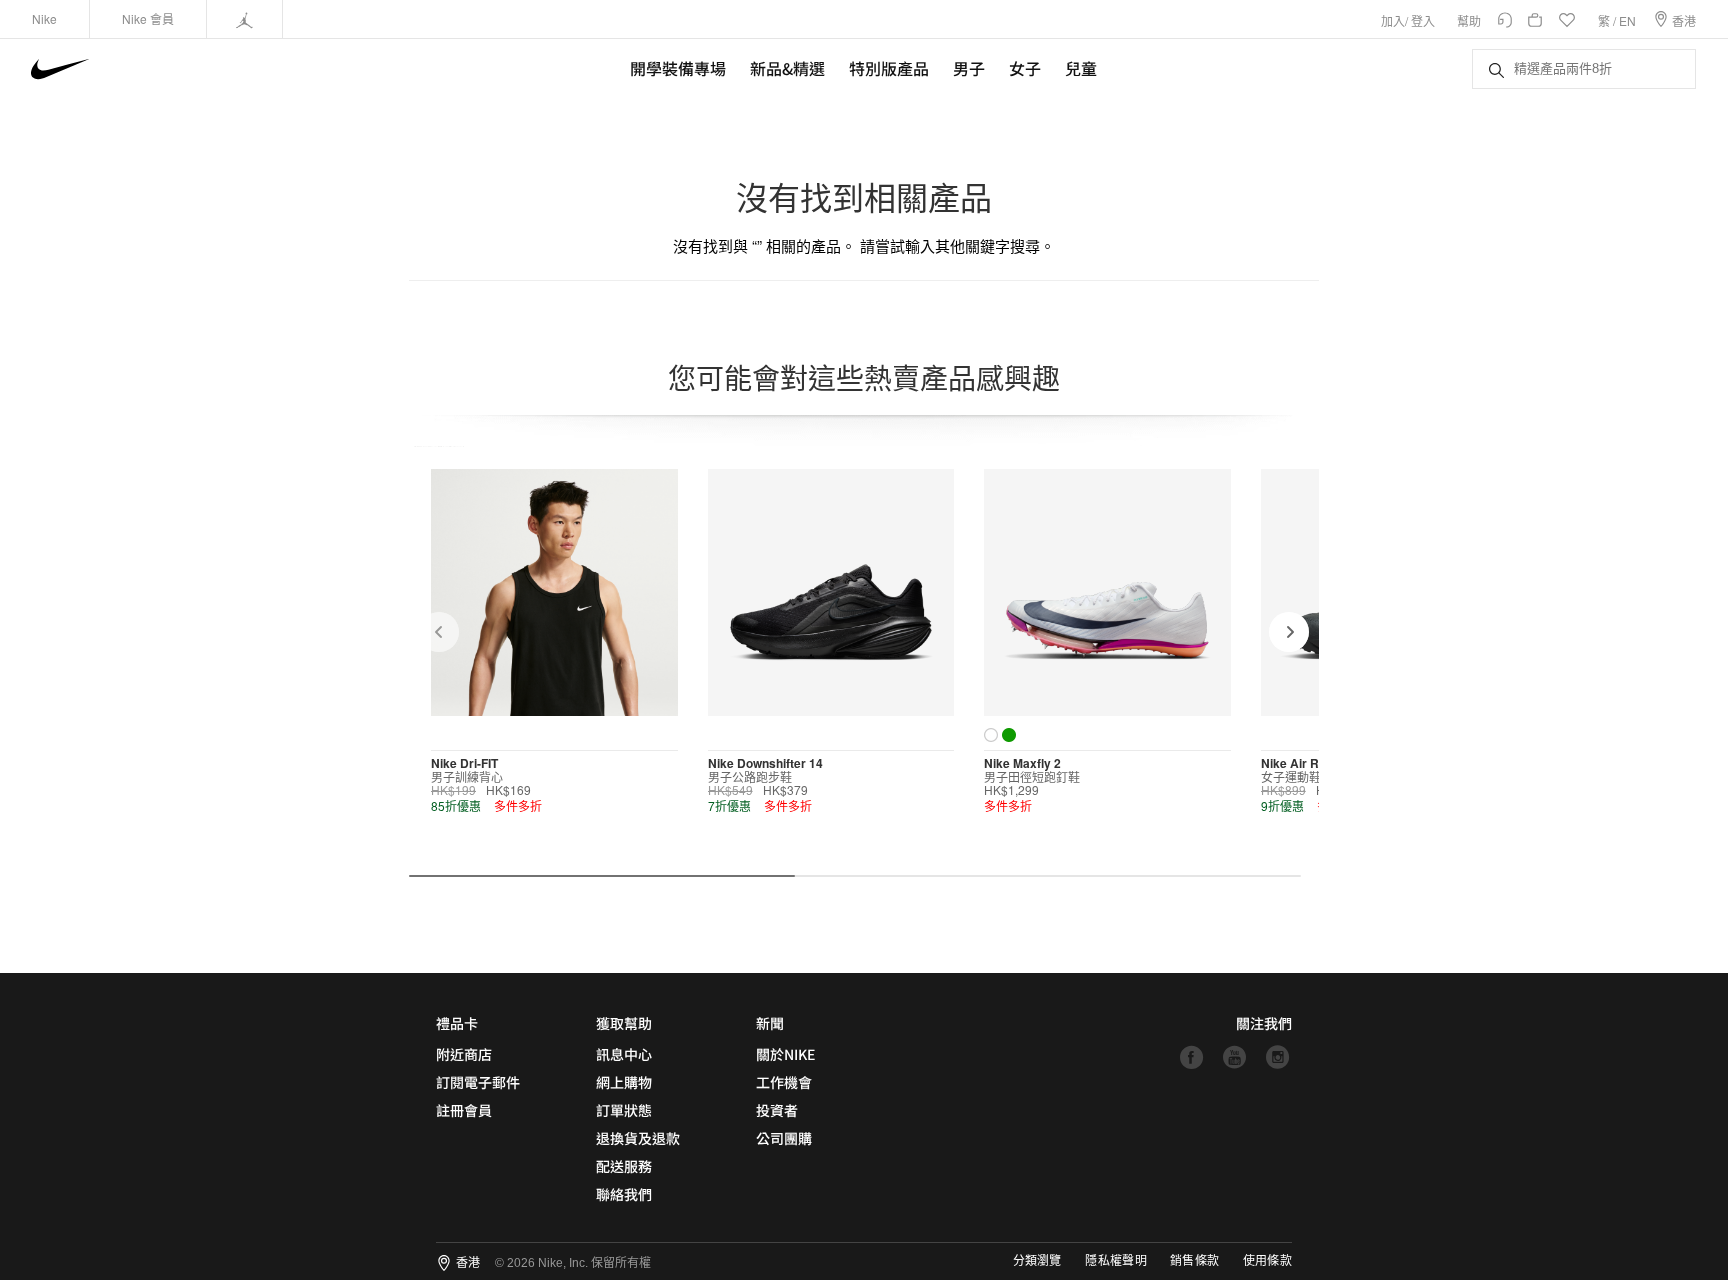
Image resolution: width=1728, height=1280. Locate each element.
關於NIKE (785, 1054)
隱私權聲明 (1116, 1261)
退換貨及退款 (638, 1138)
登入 (1423, 20)
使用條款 (1267, 1261)
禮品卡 (457, 1023)
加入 (1393, 20)
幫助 (1469, 20)
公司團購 (784, 1138)
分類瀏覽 (1037, 1261)
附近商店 (464, 1054)
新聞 (770, 1023)
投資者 (777, 1110)
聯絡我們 (624, 1194)
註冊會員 (464, 1110)
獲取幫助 (624, 1023)
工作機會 (784, 1082)
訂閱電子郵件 (478, 1082)
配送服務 (624, 1166)
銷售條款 (1194, 1261)
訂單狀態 (624, 1110)
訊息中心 (624, 1054)
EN (1627, 20)
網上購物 (624, 1082)
